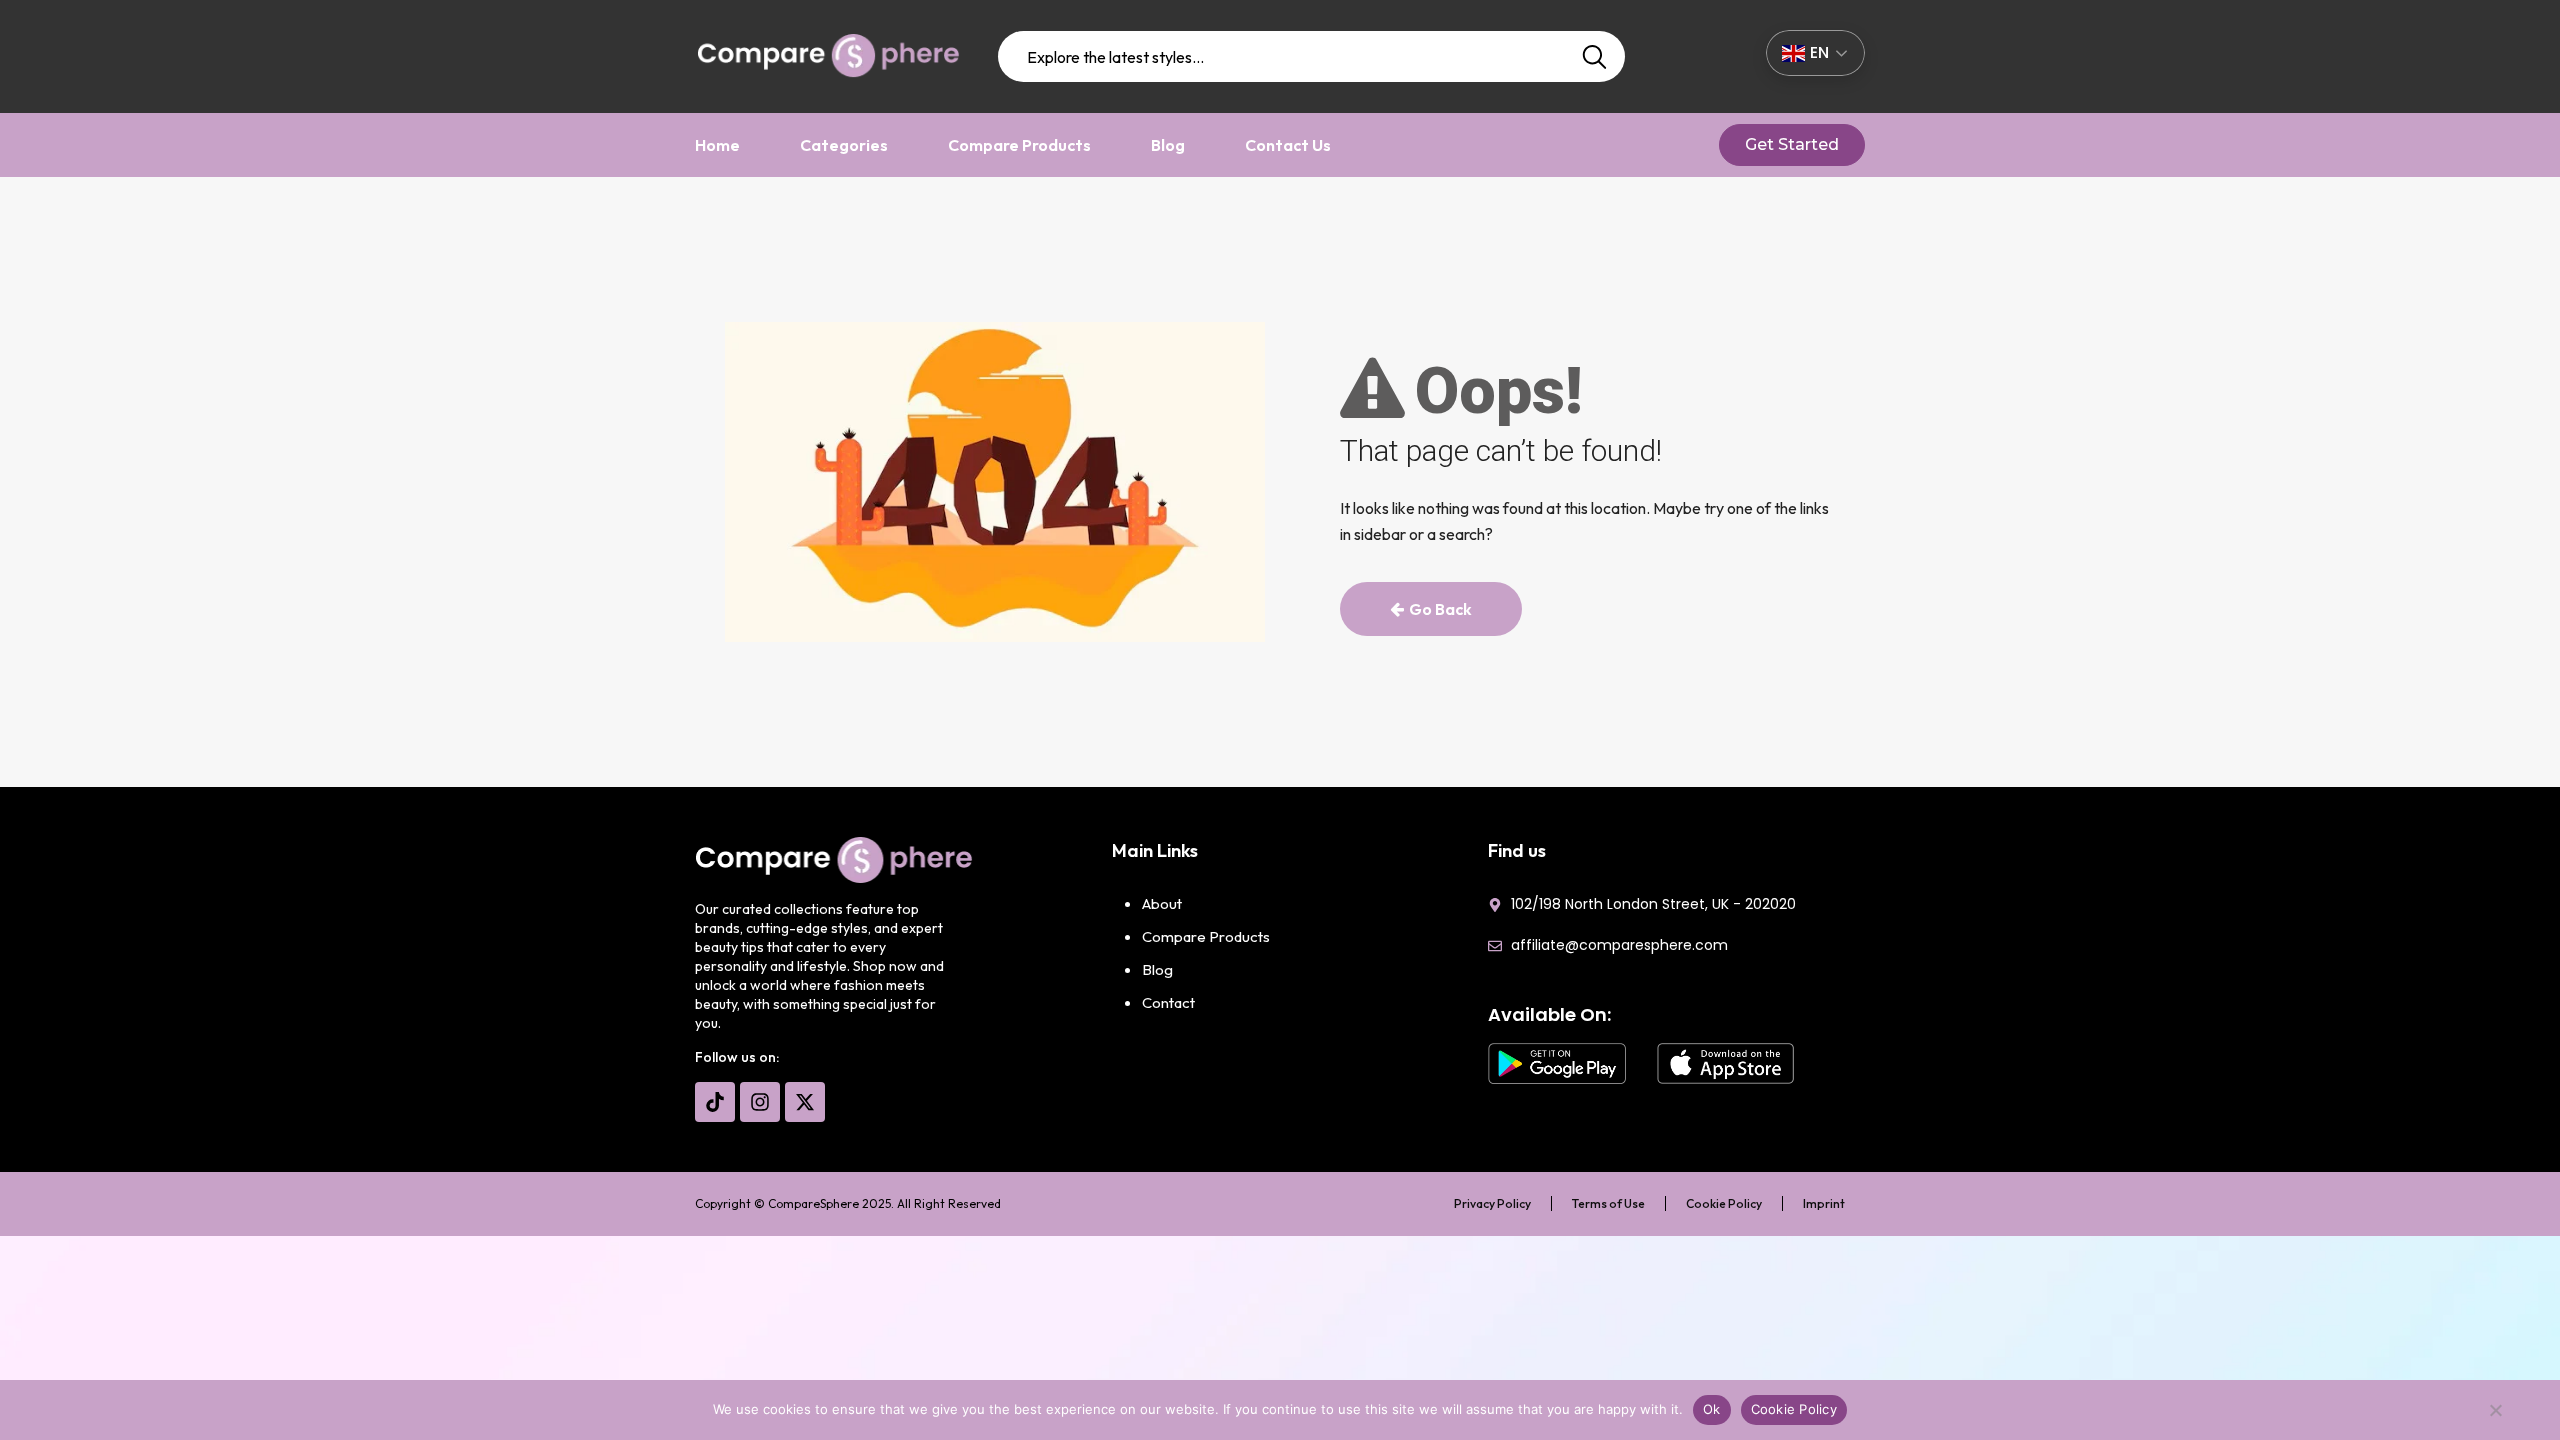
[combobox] (1312, 56)
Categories (844, 145)
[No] (2495, 1415)
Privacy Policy (1492, 1203)
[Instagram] (760, 1102)
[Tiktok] (715, 1102)
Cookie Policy (1724, 1203)
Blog (1168, 145)
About (1162, 903)
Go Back (1440, 609)
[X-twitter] (805, 1102)
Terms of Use (1608, 1203)
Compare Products (1019, 145)
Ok (1712, 1409)
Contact (1168, 1002)
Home (717, 145)
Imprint (1824, 1203)
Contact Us (1288, 145)
